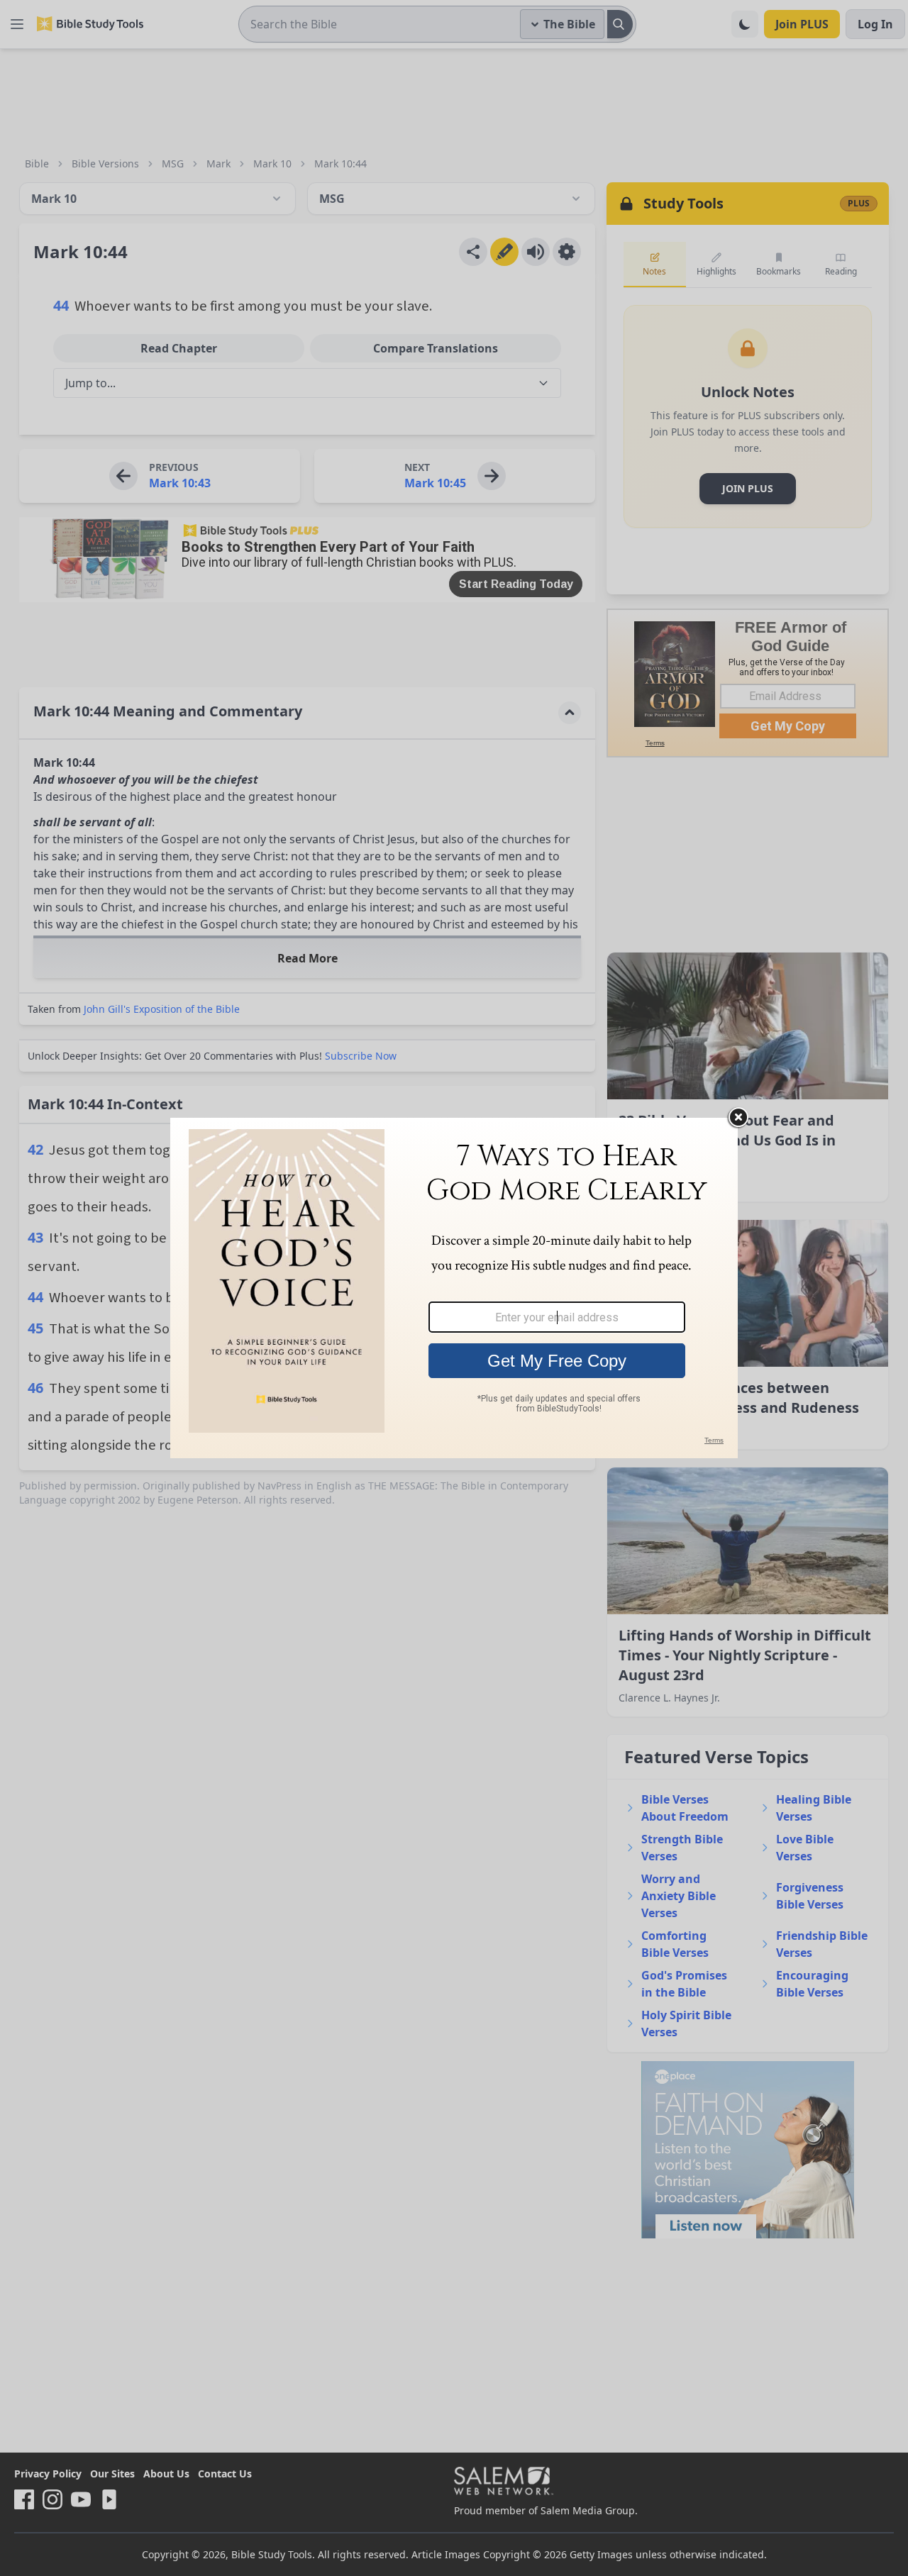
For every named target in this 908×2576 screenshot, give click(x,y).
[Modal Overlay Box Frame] (454, 1288)
